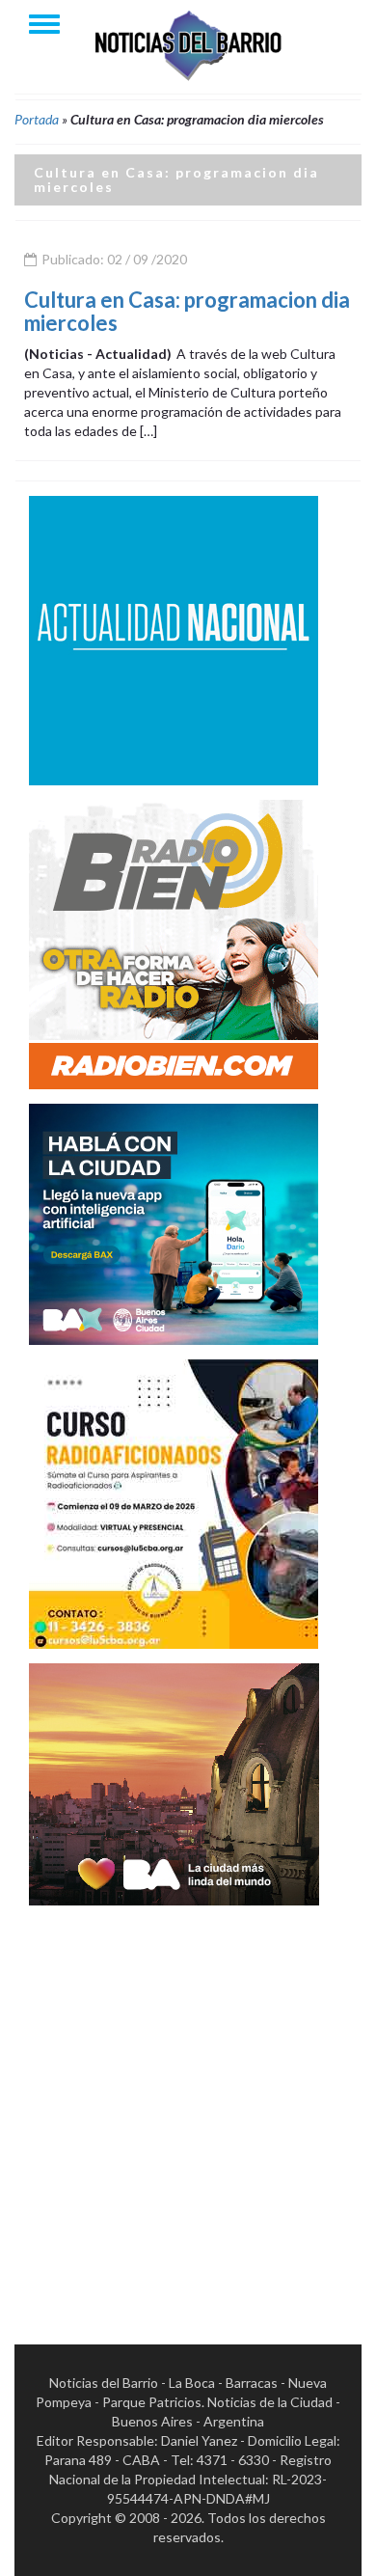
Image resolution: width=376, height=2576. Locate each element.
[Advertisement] (188, 2108)
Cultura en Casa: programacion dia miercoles (187, 311)
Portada (37, 119)
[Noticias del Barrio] (188, 44)
